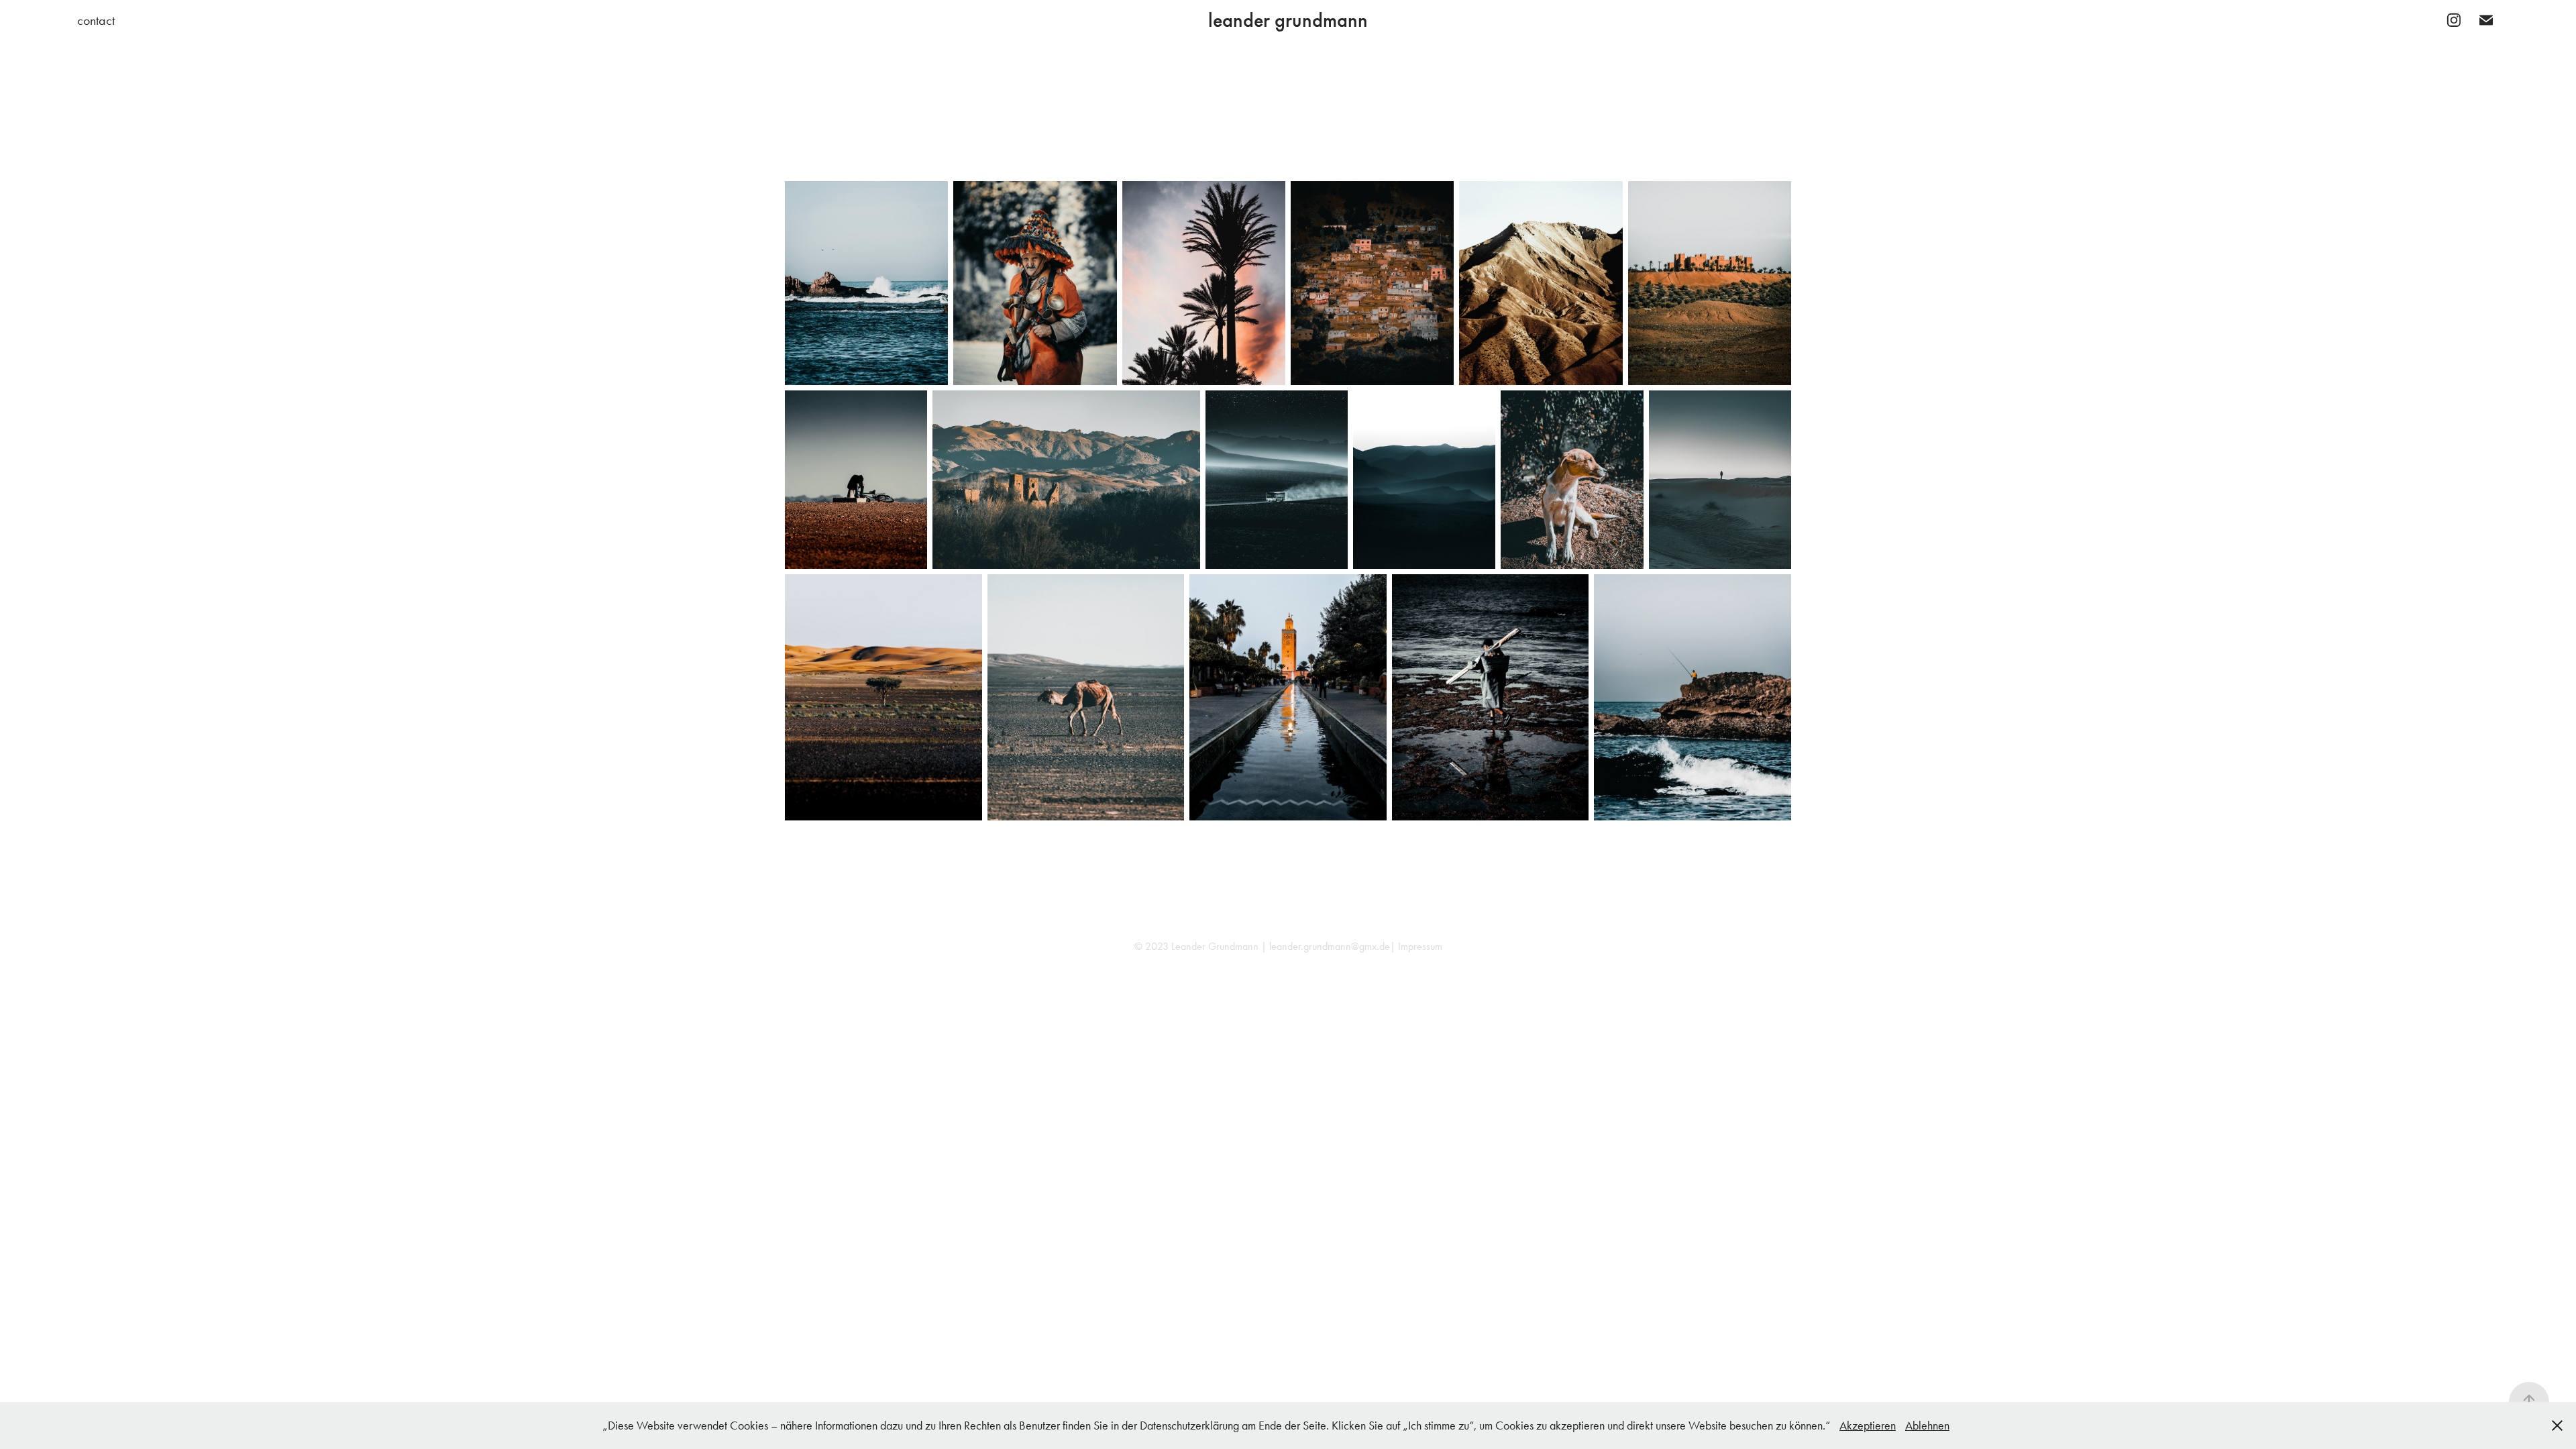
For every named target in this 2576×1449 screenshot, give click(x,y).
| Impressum (1416, 946)
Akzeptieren (1868, 1426)
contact (96, 20)
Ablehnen (1927, 1426)
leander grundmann (1288, 20)
